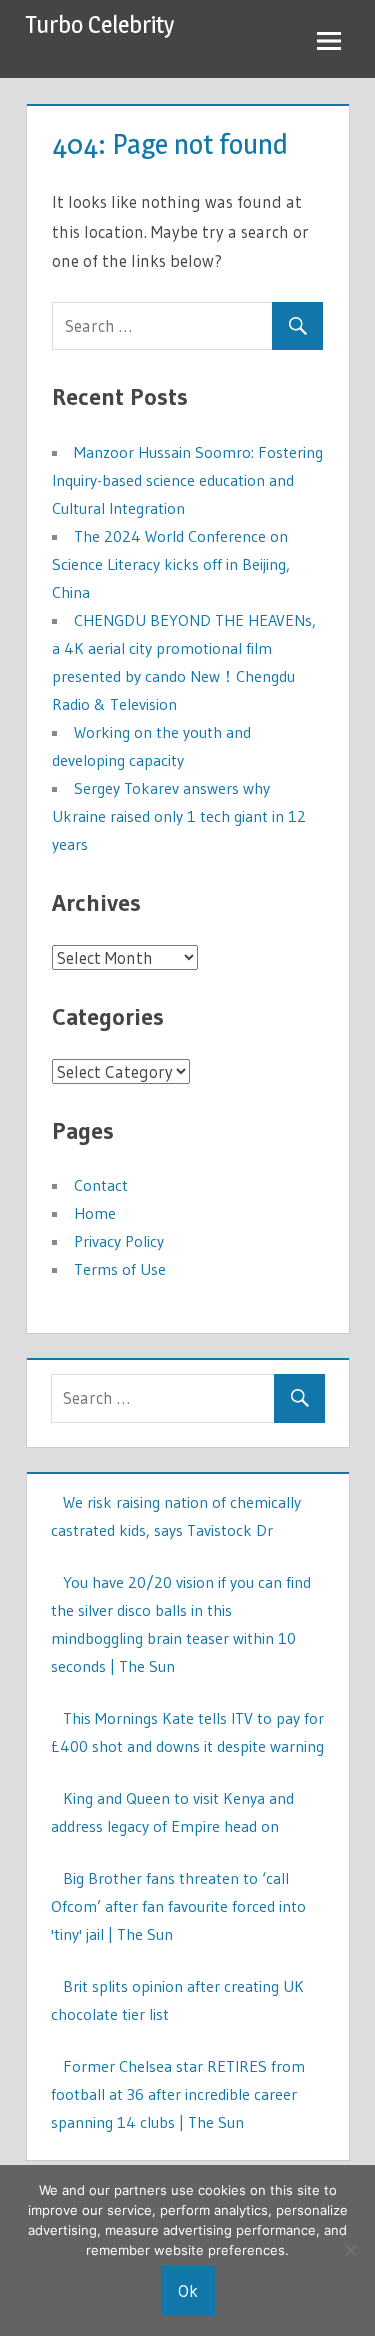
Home (95, 1213)
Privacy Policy (119, 1241)
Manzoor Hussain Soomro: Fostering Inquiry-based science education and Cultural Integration (187, 480)
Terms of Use (120, 1269)
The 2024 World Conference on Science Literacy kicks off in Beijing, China (171, 564)
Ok (188, 2290)
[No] (350, 2250)
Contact (101, 1185)
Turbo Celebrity (100, 24)
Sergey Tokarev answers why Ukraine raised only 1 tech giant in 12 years (179, 816)
